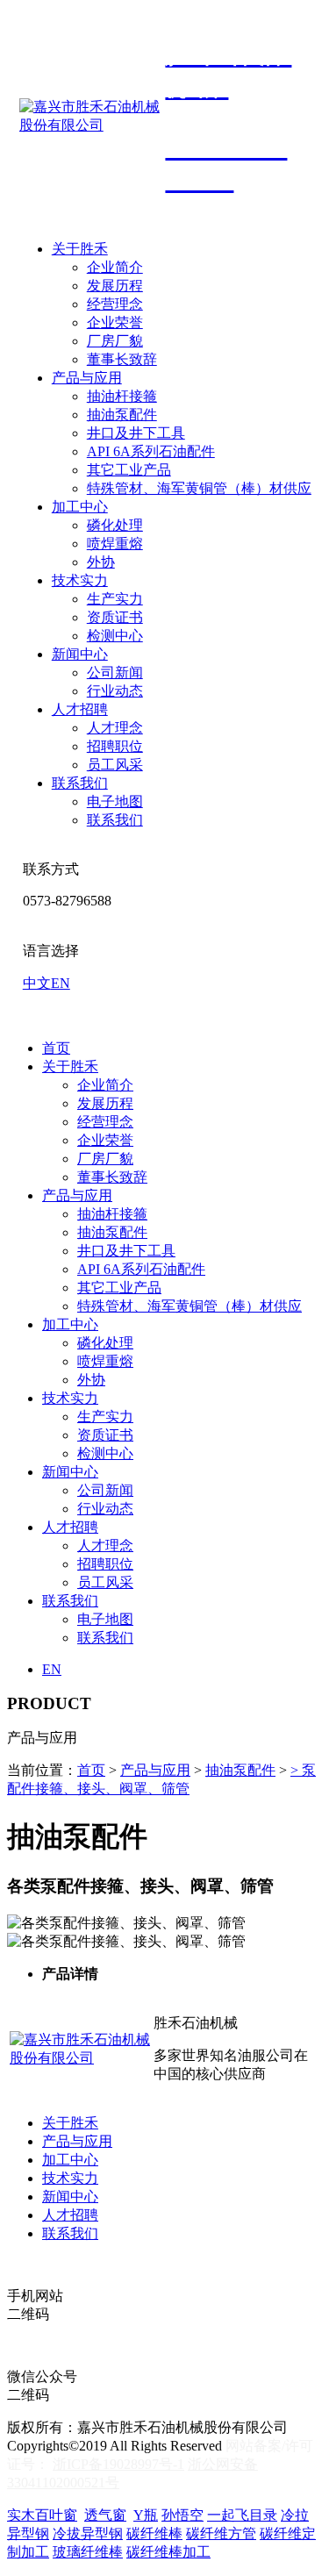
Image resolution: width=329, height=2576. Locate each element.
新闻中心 (80, 654)
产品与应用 (87, 378)
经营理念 (115, 304)
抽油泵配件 (122, 415)
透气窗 (105, 2515)
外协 (101, 562)
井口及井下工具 (136, 433)
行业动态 (115, 691)
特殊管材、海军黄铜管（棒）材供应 (199, 488)
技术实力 (80, 580)
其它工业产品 (129, 470)
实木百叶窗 (42, 2515)
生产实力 (115, 599)
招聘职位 (115, 746)
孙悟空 (182, 2515)
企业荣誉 (115, 322)
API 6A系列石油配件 (151, 451)
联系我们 (80, 783)
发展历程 (115, 286)
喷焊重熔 (115, 544)
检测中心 (115, 636)
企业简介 (115, 267)
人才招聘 (80, 709)
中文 (37, 983)
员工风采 (115, 765)
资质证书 (115, 617)
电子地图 (115, 801)
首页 (56, 1048)
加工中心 (80, 507)
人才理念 (115, 728)
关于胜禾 (80, 249)
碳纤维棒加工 (168, 2552)
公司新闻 (115, 673)
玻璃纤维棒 (88, 2552)
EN (61, 983)
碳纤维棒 (154, 2533)
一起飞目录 (242, 2515)
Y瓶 (146, 2515)
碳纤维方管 (221, 2533)
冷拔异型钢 (88, 2533)
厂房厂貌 (115, 341)
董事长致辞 (122, 359)
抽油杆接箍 (122, 396)
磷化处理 (115, 525)
